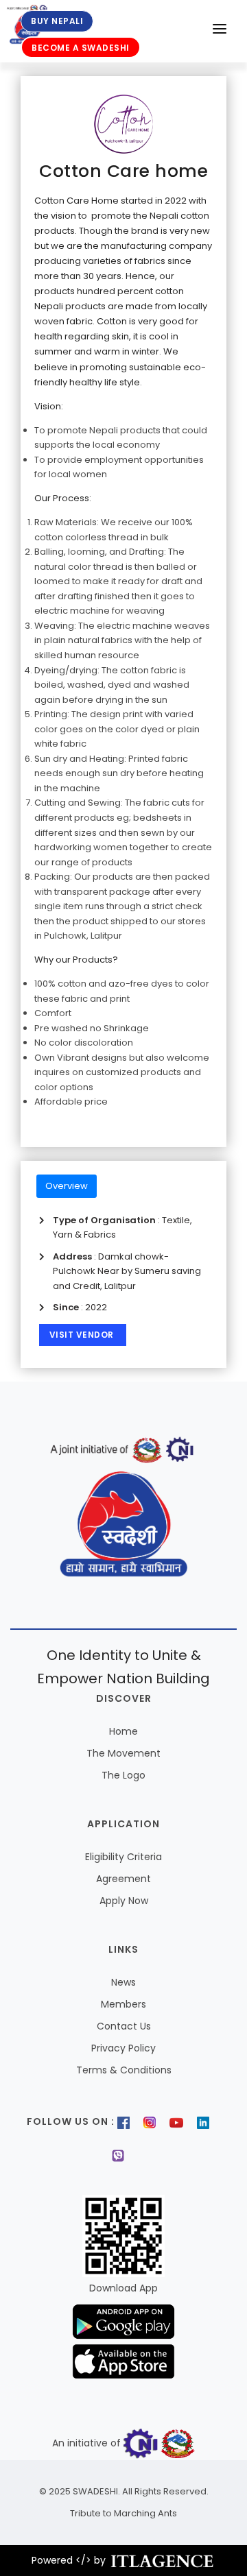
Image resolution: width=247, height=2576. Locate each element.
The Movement (123, 1753)
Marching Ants (144, 2513)
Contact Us (124, 2026)
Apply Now (124, 1901)
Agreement (123, 1879)
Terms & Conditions (124, 2070)
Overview (67, 1186)
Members (123, 2004)
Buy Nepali (57, 21)
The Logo (123, 1775)
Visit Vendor (83, 1335)
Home (123, 1731)
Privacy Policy (123, 2048)
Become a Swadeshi (81, 48)
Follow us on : (71, 2121)
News (123, 1982)
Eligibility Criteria (123, 1857)
